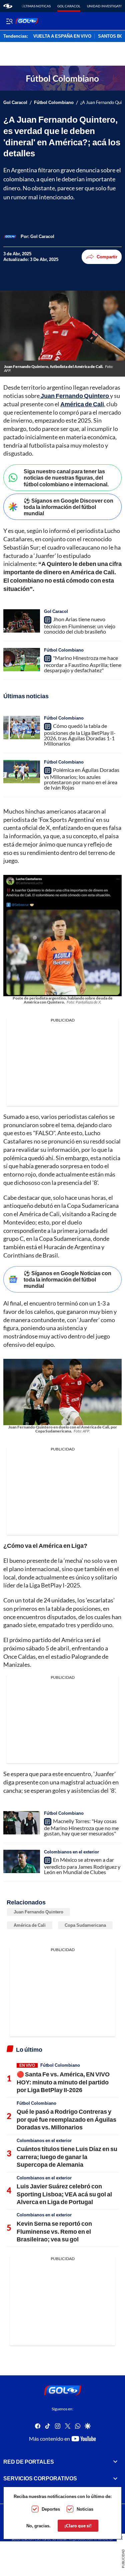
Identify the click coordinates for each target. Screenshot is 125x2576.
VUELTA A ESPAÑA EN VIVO (62, 36)
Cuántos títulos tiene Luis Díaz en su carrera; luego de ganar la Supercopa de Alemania (67, 2157)
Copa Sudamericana (85, 1925)
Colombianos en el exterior (71, 1852)
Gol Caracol (69, 6)
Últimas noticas (36, 6)
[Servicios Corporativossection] (115, 2479)
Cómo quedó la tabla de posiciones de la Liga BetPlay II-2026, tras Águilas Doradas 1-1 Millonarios (80, 735)
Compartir (107, 257)
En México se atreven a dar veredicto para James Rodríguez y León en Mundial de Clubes (82, 1866)
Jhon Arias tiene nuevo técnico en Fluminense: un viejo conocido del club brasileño (80, 625)
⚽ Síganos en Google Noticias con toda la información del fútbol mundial (67, 1279)
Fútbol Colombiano (54, 102)
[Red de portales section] (115, 2462)
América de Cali (30, 1925)
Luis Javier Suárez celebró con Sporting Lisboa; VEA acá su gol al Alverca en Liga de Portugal (64, 2194)
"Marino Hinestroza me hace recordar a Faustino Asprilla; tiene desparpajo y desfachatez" (83, 664)
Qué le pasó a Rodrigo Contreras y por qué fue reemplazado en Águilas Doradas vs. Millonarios (66, 2119)
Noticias (85, 2509)
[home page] (8, 6)
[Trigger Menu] (9, 21)
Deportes (51, 2509)
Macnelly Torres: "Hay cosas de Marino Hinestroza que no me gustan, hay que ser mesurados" (81, 1827)
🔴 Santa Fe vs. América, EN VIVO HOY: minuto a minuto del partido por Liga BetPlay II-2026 (63, 2082)
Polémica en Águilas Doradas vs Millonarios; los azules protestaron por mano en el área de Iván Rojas (82, 779)
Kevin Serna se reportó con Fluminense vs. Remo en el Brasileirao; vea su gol (54, 2231)
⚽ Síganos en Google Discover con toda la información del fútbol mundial (68, 507)
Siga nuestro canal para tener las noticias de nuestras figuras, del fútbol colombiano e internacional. (66, 477)
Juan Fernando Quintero (38, 1912)
